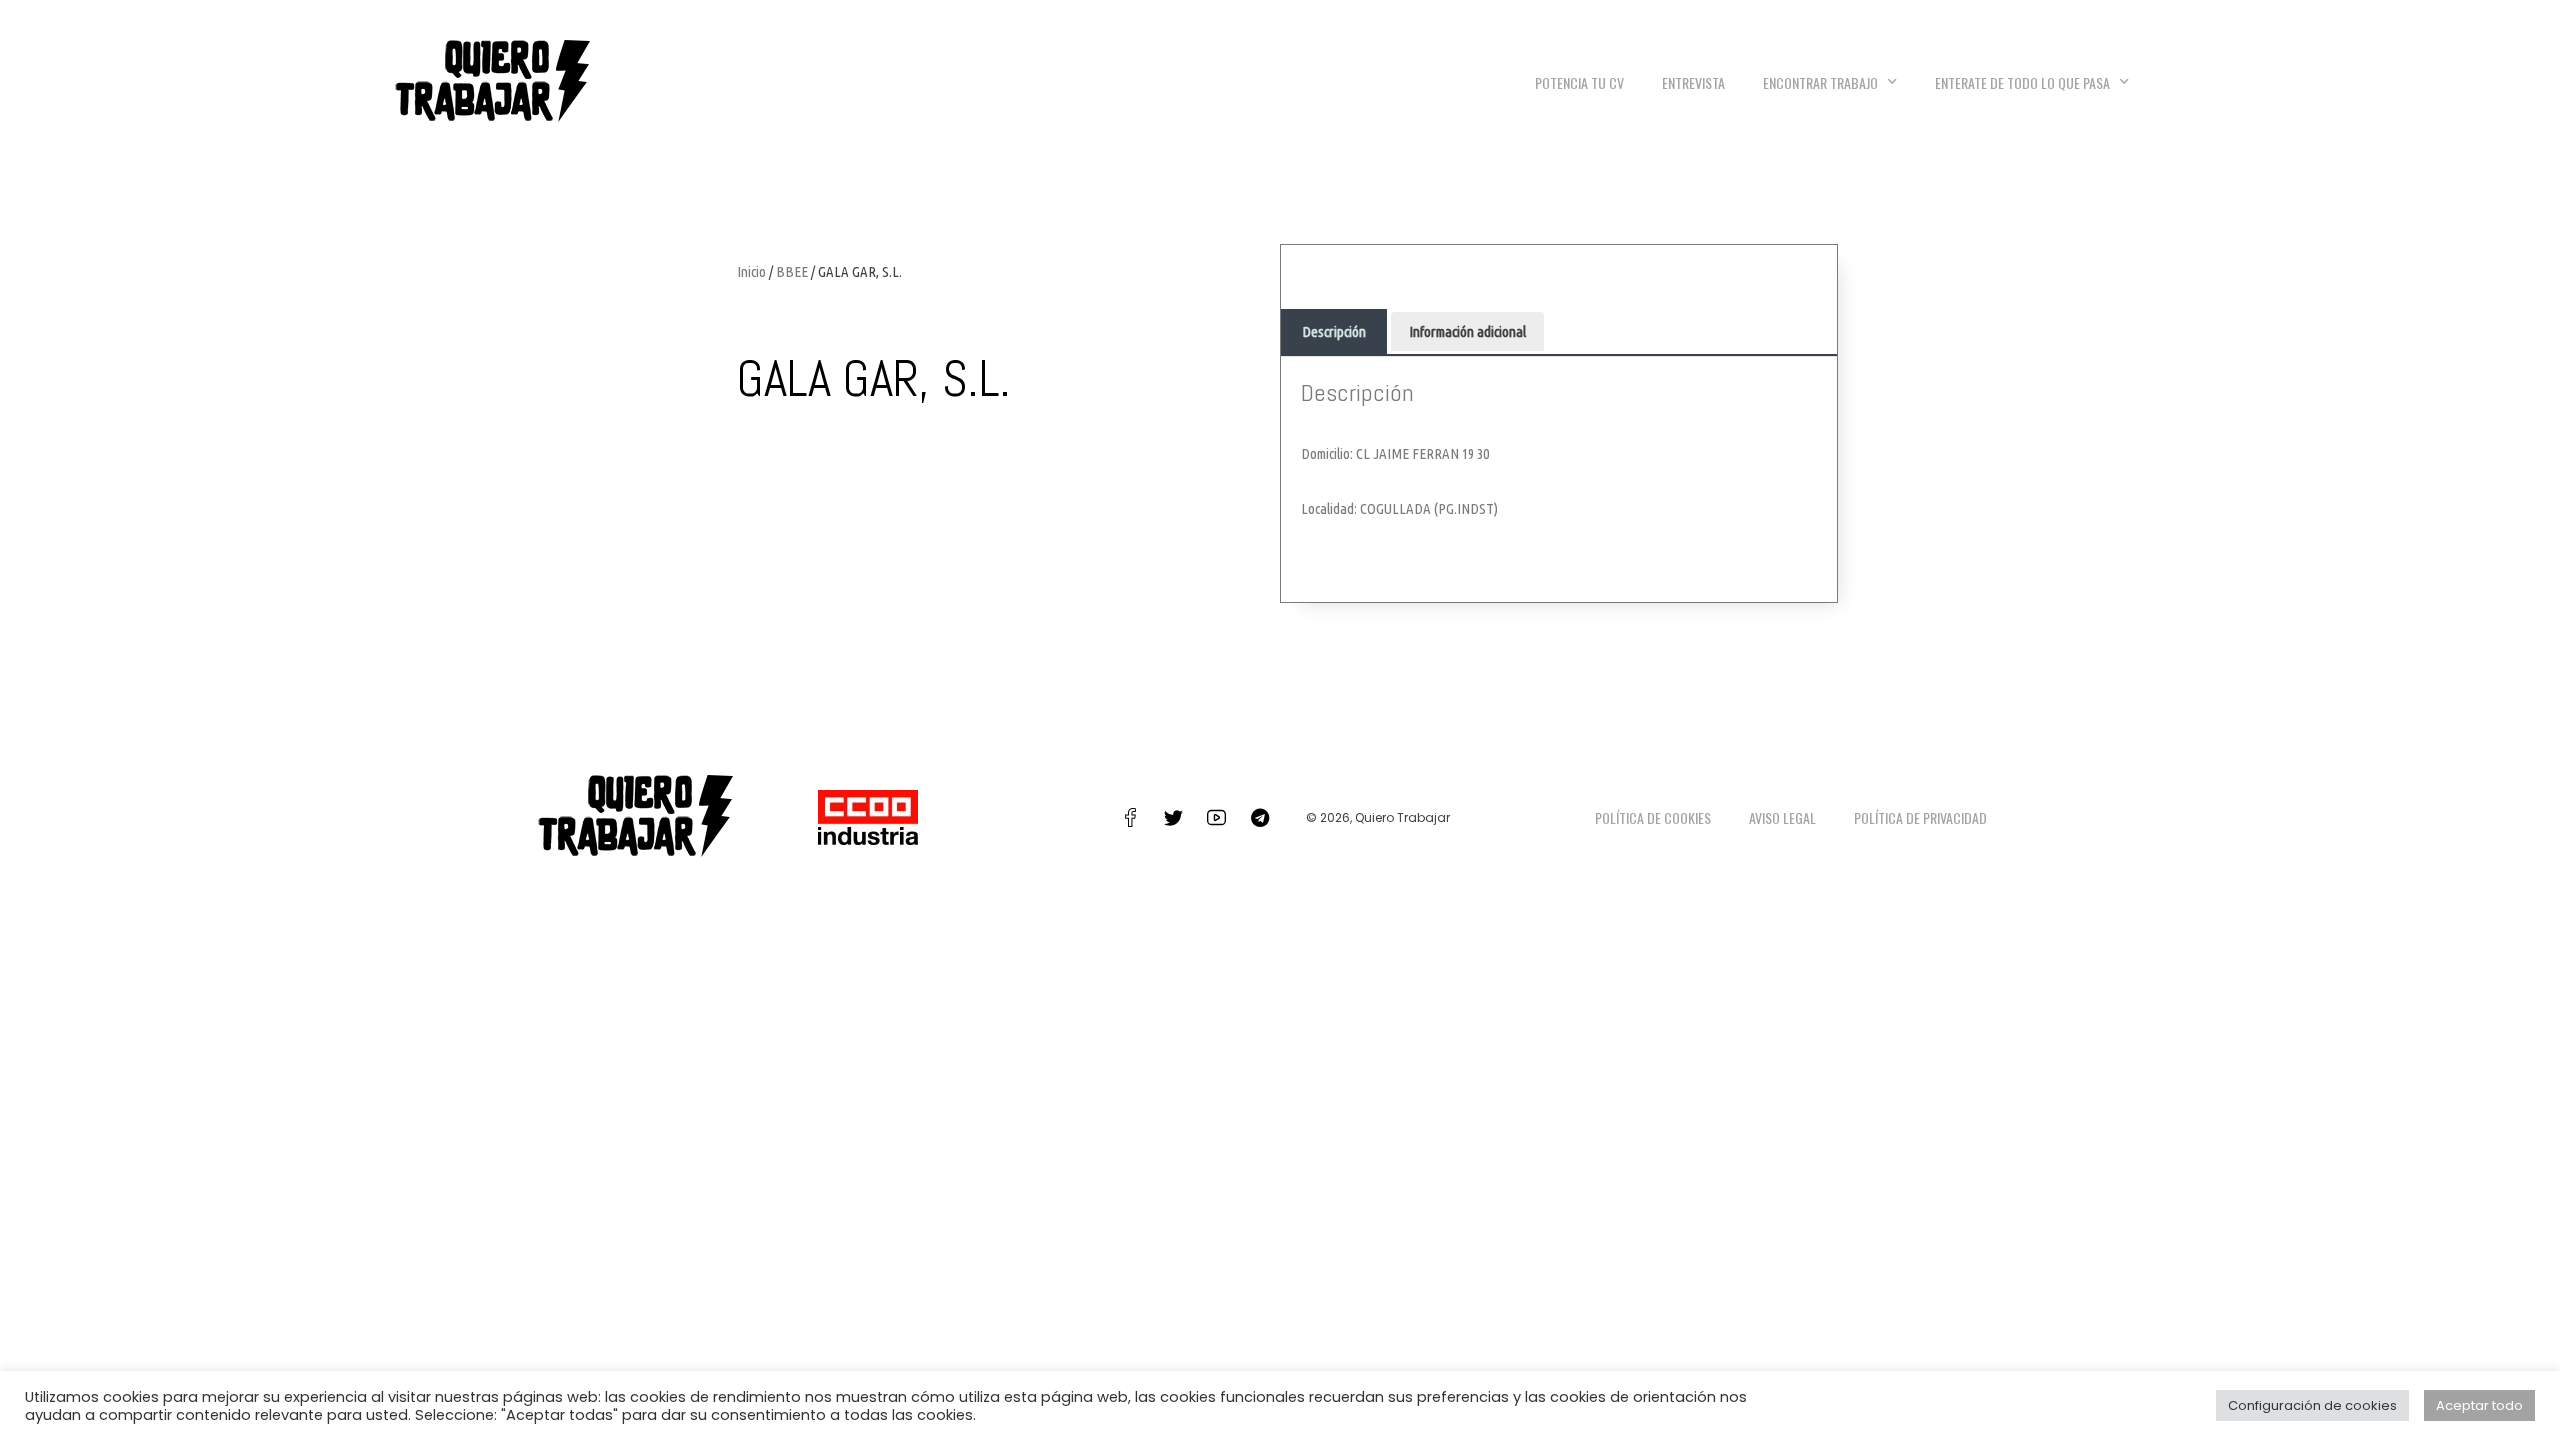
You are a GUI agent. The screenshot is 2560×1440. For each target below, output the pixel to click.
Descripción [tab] (1334, 331)
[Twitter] (1174, 818)
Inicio (751, 271)
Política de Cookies (1653, 817)
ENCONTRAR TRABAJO (1820, 82)
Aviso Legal (1782, 817)
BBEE (792, 271)
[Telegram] (1260, 818)
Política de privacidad (1920, 817)
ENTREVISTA (1693, 82)
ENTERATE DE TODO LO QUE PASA (2022, 82)
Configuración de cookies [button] (2312, 1405)
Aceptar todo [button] (2479, 1405)
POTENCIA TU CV (1579, 82)
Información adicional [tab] (1467, 331)
